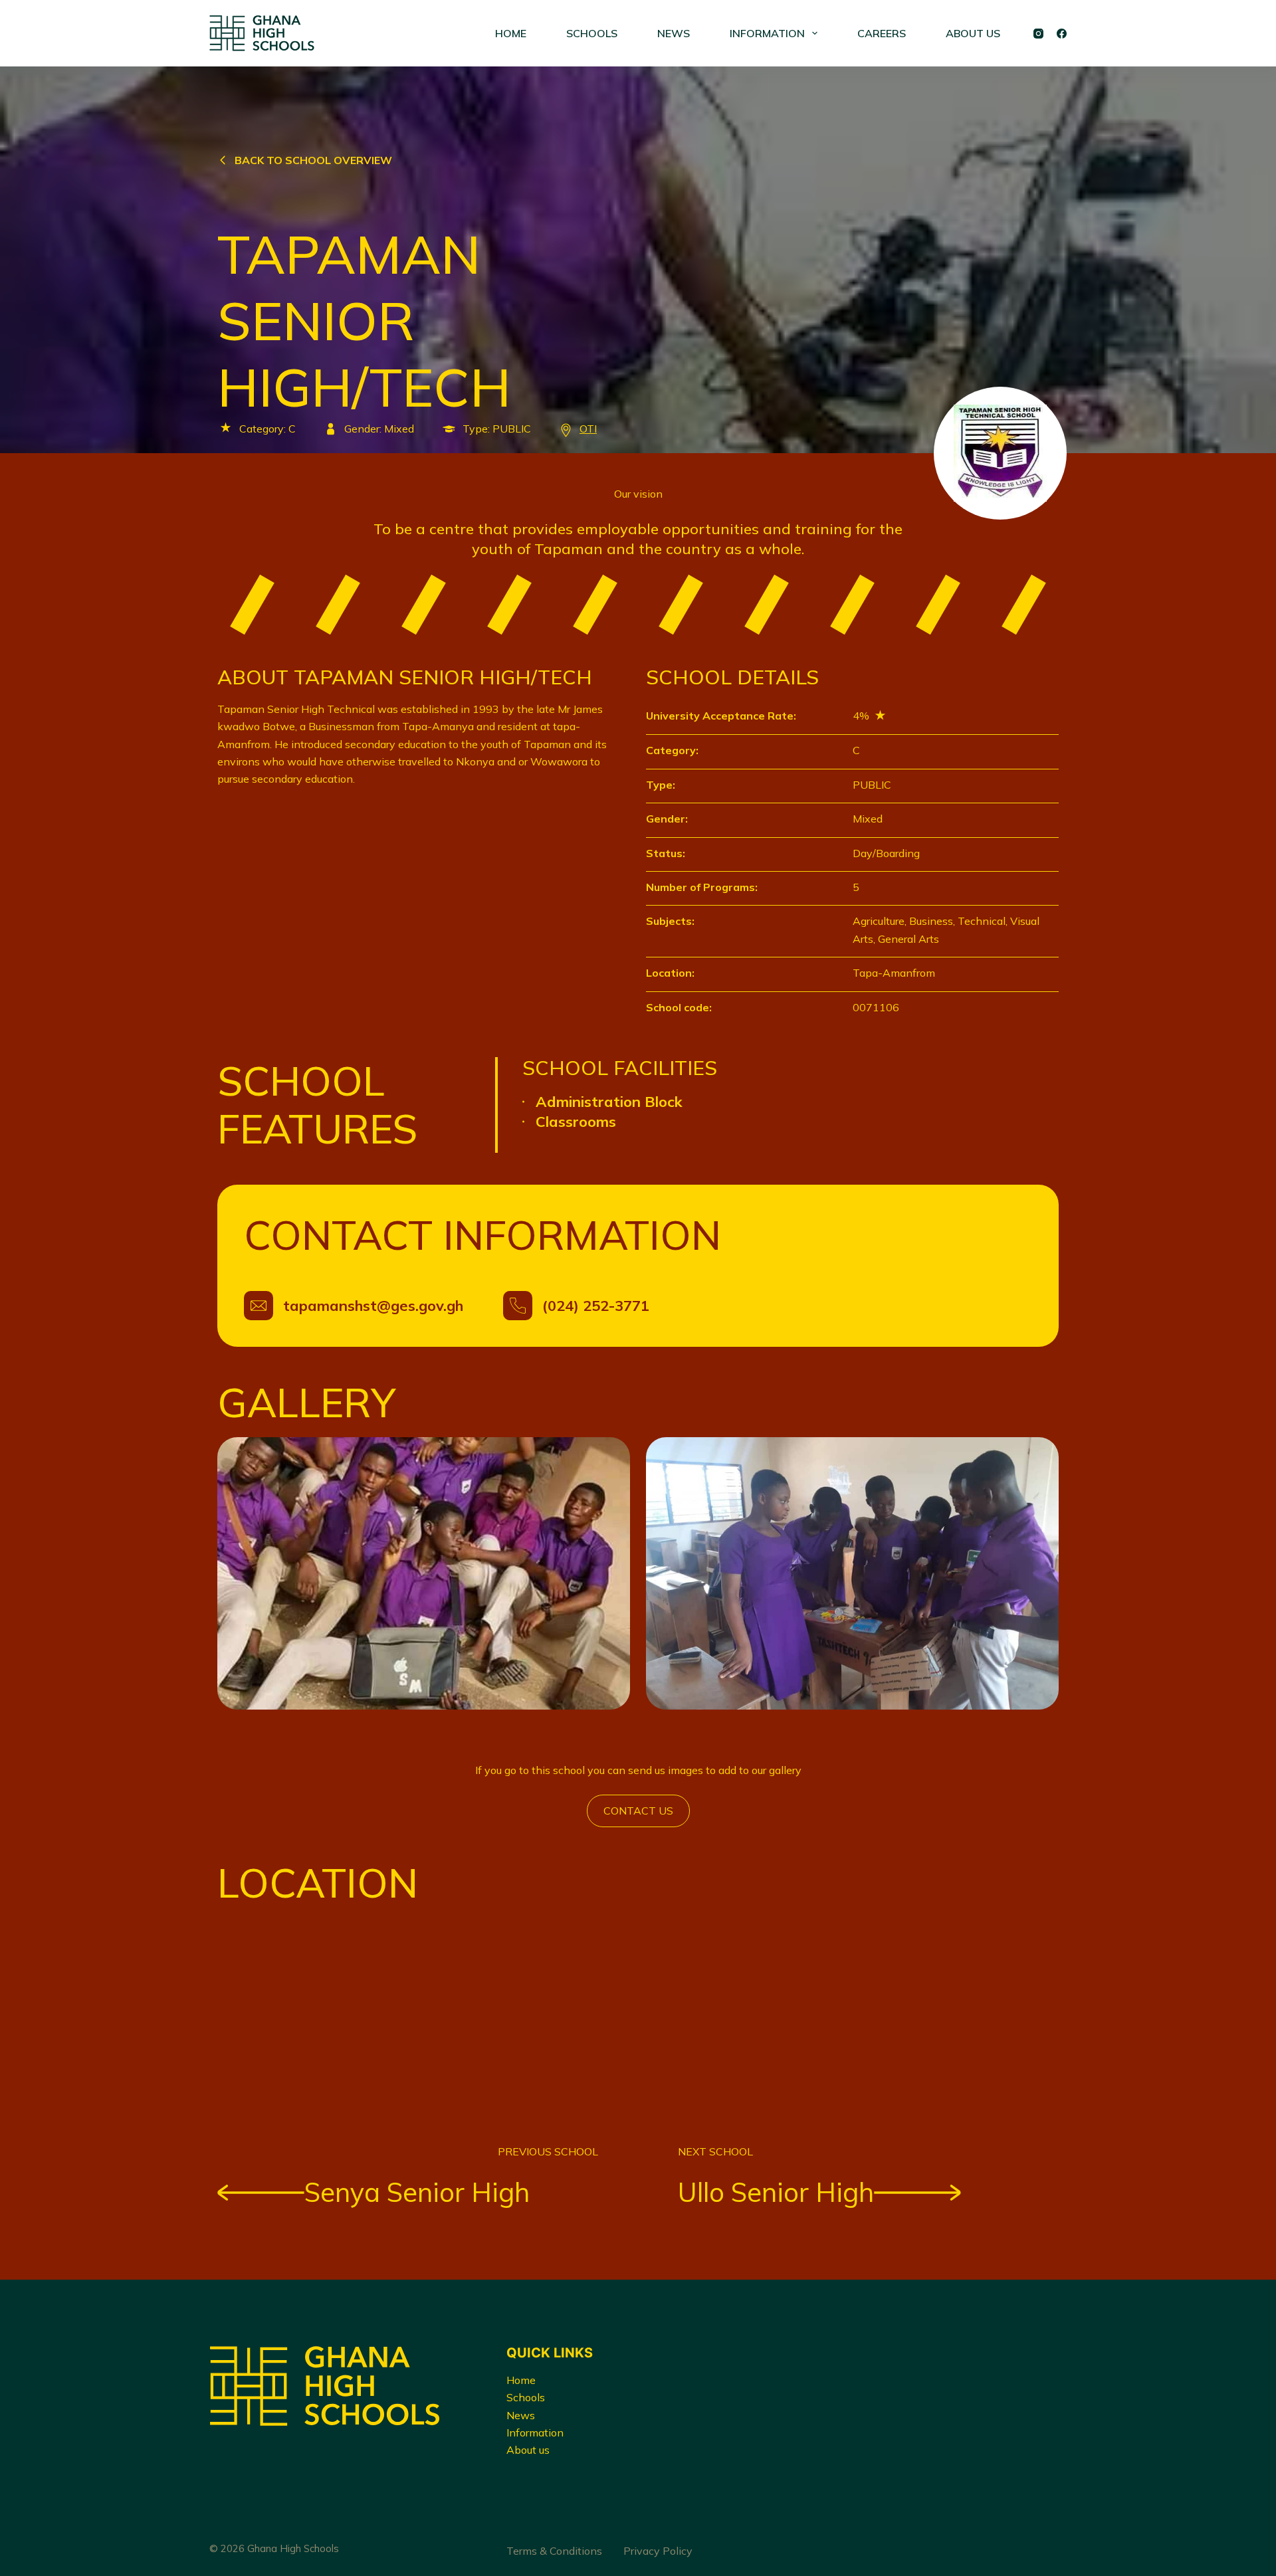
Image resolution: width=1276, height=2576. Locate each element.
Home (521, 2380)
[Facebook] (1062, 34)
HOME (511, 33)
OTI (588, 429)
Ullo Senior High (776, 2192)
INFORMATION (767, 33)
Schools (526, 2397)
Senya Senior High (417, 2192)
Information (535, 2432)
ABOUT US (973, 33)
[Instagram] (1038, 34)
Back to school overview (313, 160)
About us (528, 2450)
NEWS (674, 33)
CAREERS (882, 33)
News (521, 2415)
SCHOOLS (592, 33)
